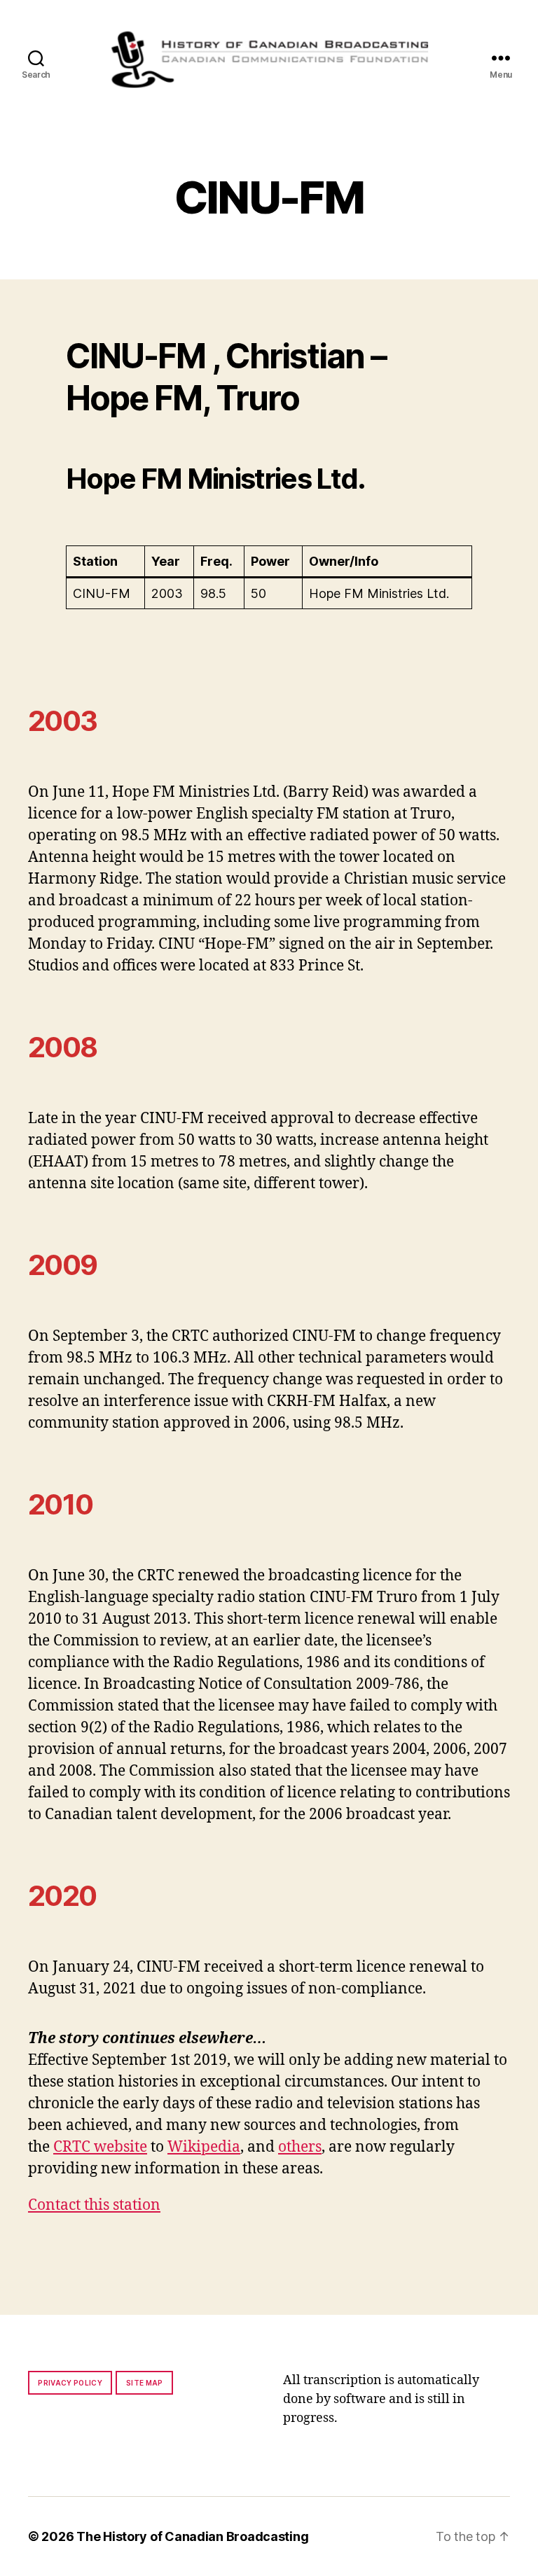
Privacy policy (70, 2383)
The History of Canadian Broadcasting (192, 2536)
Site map (145, 2383)
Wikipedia (204, 2147)
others (300, 2147)
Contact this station (94, 2205)
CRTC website (100, 2147)
